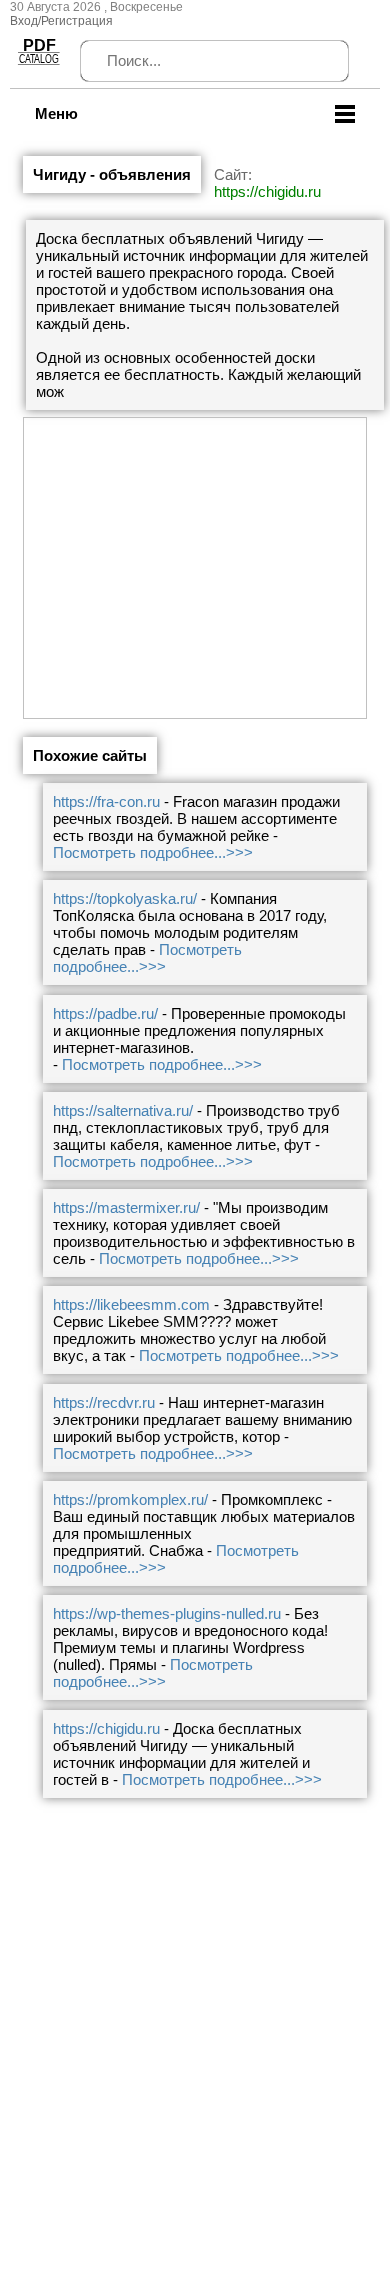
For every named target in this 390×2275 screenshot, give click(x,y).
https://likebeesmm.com (131, 1304)
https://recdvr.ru (104, 1402)
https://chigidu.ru (267, 191)
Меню (56, 113)
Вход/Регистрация (61, 21)
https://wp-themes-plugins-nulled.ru (167, 1613)
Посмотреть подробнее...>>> (153, 852)
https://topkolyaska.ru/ (125, 898)
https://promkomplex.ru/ (130, 1499)
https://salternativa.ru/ (123, 1110)
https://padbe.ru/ (105, 1013)
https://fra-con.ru (106, 801)
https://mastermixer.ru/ (126, 1207)
